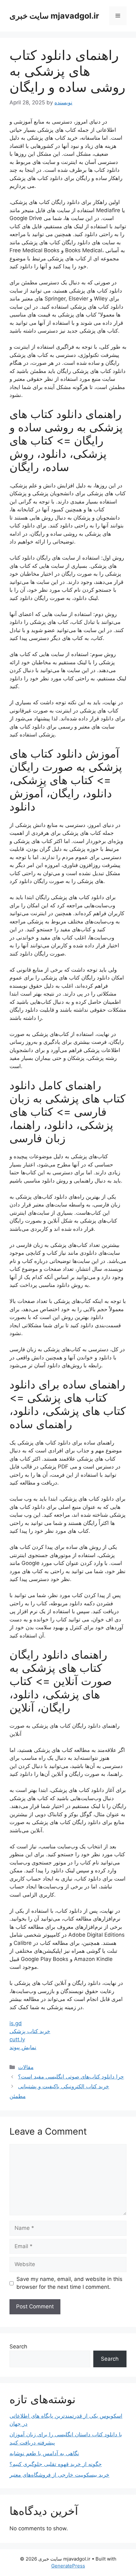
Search (18, 2346)
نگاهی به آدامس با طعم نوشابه (44, 2453)
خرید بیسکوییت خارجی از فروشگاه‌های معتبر (59, 2475)
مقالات (26, 2067)
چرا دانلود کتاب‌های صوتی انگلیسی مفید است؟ (71, 2077)
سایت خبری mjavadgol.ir (54, 16)
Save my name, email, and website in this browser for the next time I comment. (69, 2283)
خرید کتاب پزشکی (30, 2031)
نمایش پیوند (23, 2047)
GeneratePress (68, 2566)
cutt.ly (17, 2039)
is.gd (16, 2023)
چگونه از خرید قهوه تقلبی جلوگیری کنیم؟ (56, 2464)
